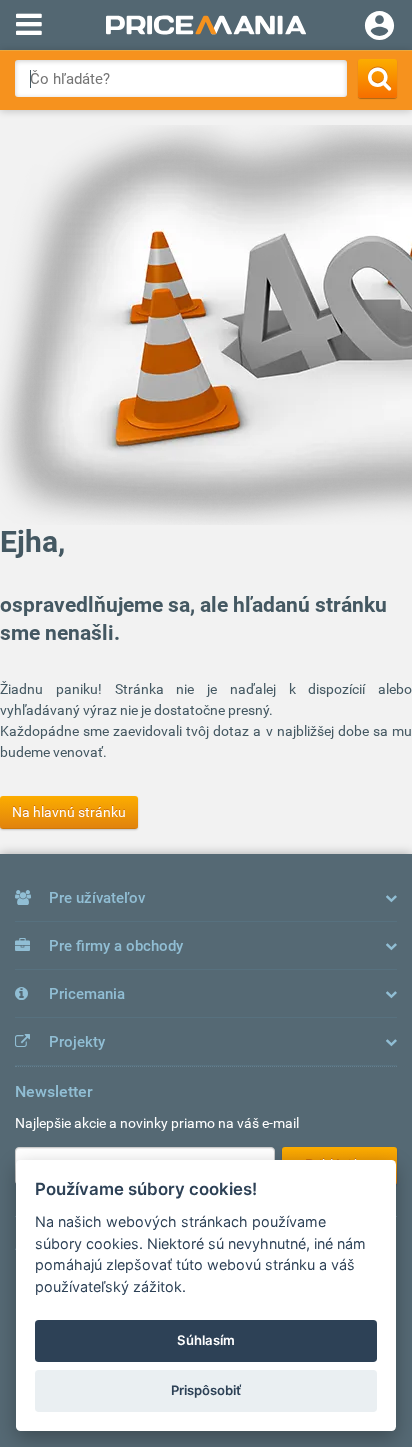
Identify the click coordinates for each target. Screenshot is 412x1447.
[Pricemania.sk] (206, 25)
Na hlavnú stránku (69, 812)
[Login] (379, 28)
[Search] (377, 78)
